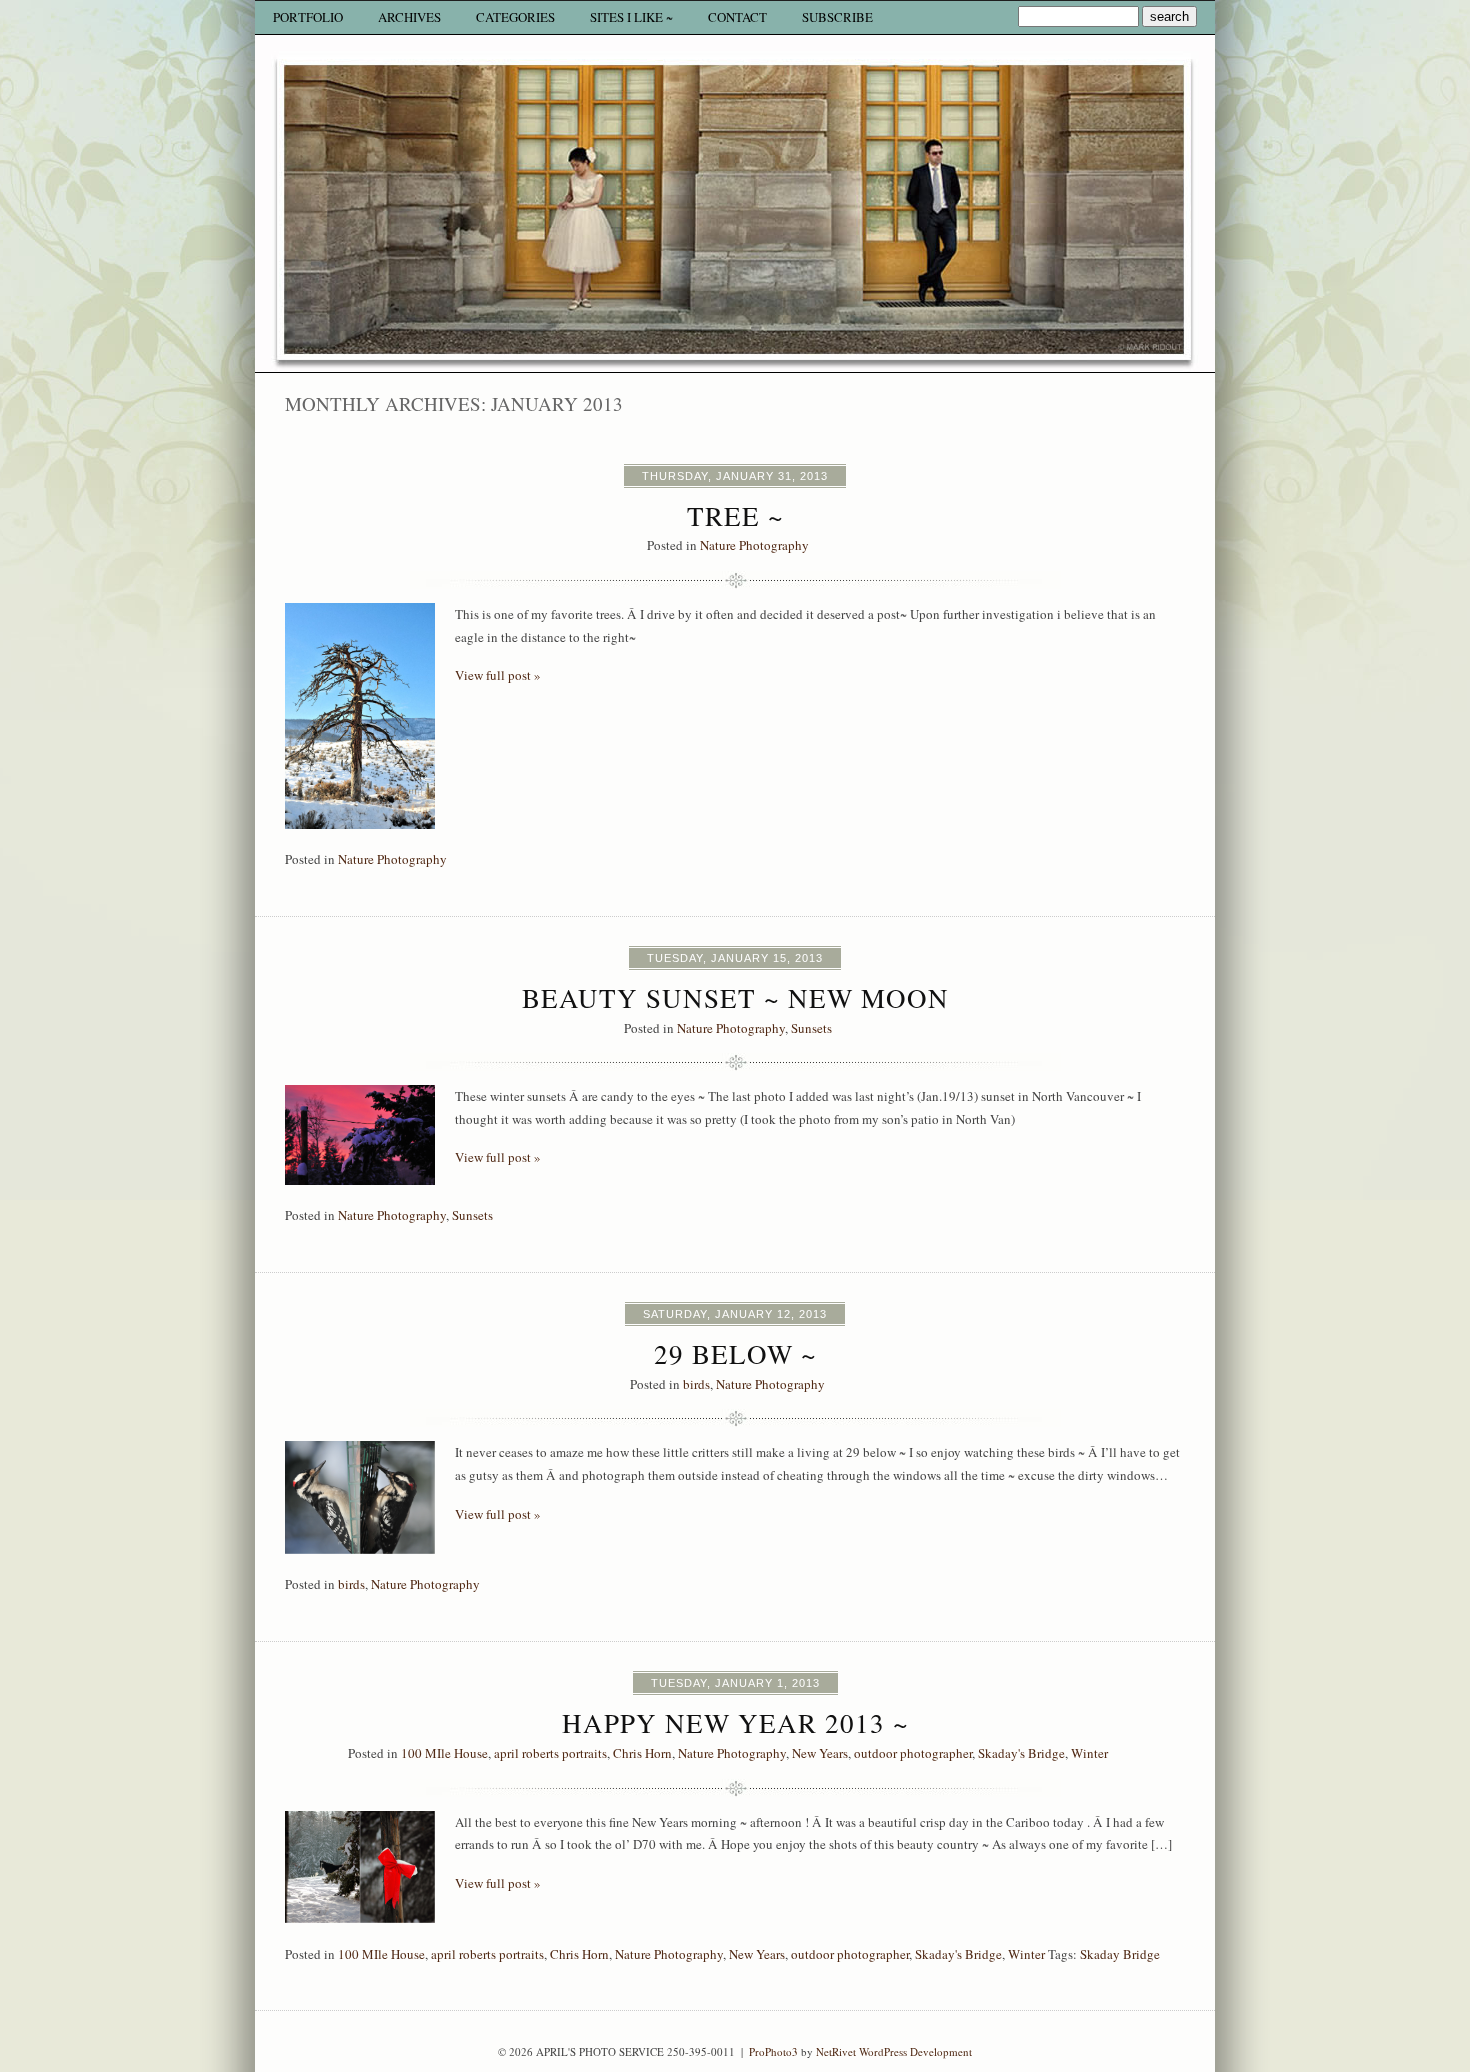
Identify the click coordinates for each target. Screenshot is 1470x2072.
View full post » (498, 675)
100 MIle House (444, 1753)
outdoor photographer (913, 1753)
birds (696, 1384)
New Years (820, 1753)
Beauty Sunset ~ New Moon (735, 998)
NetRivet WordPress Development (894, 2051)
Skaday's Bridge (1021, 1753)
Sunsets (811, 1028)
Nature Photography (754, 545)
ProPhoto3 (773, 2051)
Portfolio (308, 17)
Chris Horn (642, 1753)
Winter (1089, 1753)
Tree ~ (735, 516)
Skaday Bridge (1120, 1954)
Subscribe (837, 17)
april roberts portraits (550, 1753)
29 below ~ (735, 1354)
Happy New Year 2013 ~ (735, 1723)
